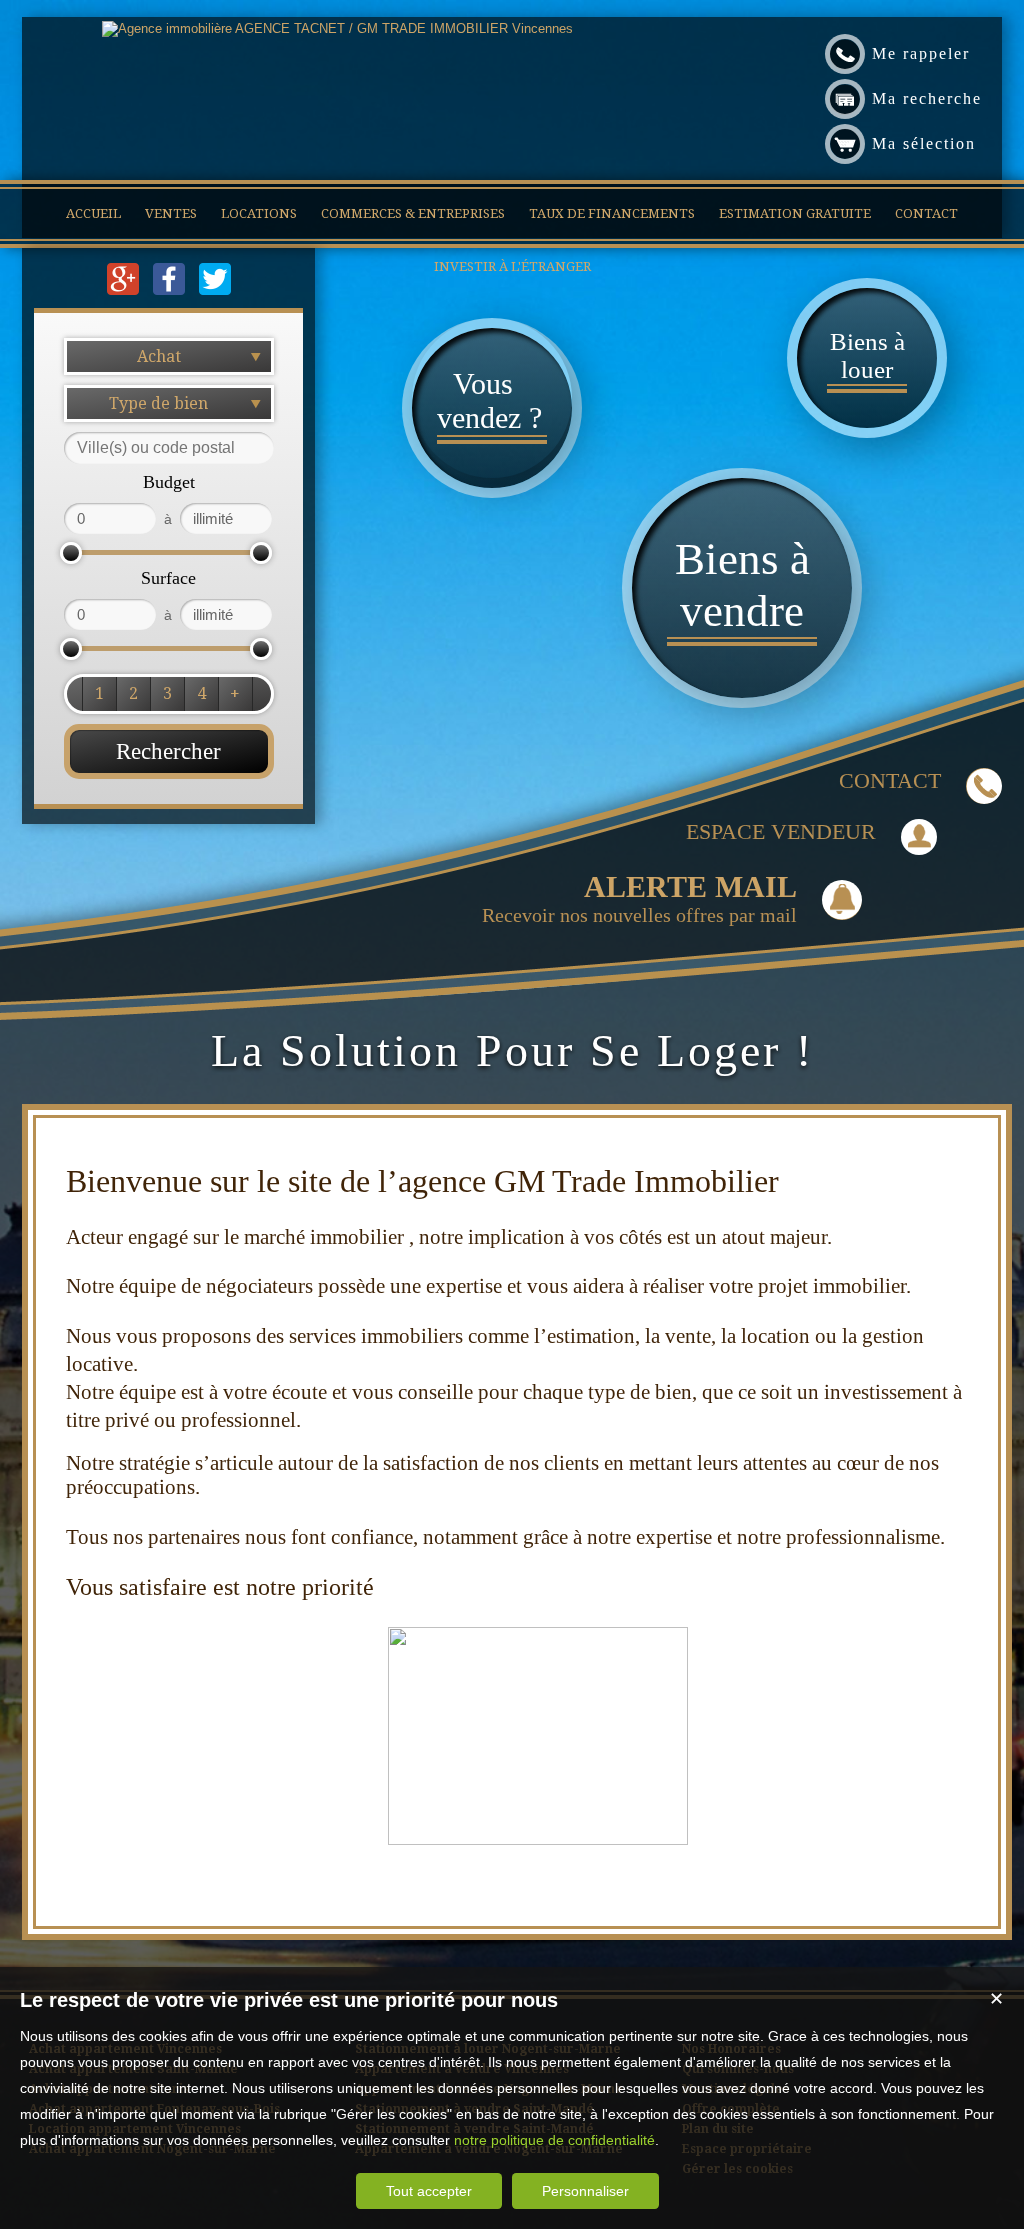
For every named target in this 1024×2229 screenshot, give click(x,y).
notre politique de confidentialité (554, 2140)
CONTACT (890, 780)
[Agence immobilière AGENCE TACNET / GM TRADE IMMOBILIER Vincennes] (337, 28)
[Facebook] (171, 290)
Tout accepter (429, 2191)
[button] (99, 694)
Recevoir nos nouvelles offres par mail (639, 898)
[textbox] (169, 448)
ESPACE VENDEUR (781, 831)
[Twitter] (215, 290)
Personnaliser (585, 2191)
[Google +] (125, 290)
